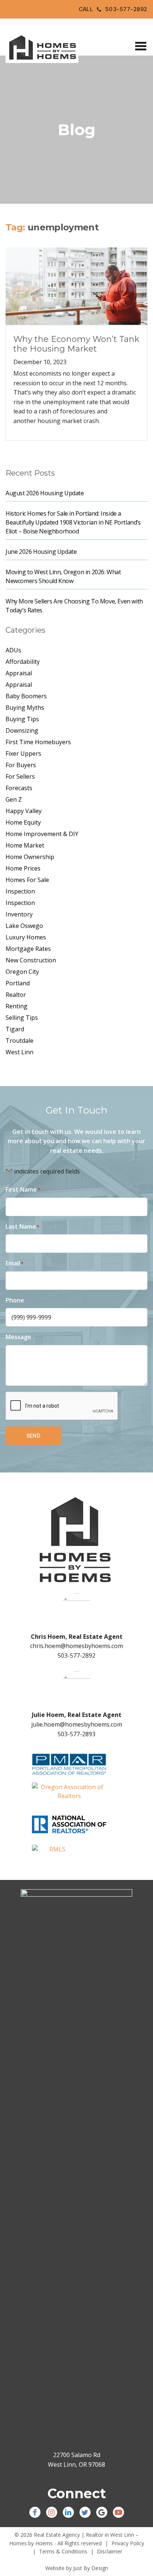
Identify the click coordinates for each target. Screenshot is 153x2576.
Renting (17, 1006)
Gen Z (14, 799)
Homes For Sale (27, 880)
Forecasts (19, 788)
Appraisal (19, 673)
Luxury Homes (26, 937)
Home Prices (23, 868)
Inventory (19, 914)
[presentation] (62, 1406)
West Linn (19, 1052)
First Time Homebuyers (38, 742)
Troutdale (19, 1041)
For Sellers (20, 776)
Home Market (25, 845)
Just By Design (91, 2568)
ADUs (13, 650)
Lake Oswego (24, 926)
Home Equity (23, 822)
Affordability (23, 662)
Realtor (16, 995)
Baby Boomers (26, 696)
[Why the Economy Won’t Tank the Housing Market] (76, 286)
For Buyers (21, 765)
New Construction (31, 960)
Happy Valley (24, 811)
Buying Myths (25, 708)
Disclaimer (110, 2551)
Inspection (20, 891)
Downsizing (22, 730)
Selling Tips (22, 1018)
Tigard (15, 1029)
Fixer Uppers (23, 753)
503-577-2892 (76, 1655)
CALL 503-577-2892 (113, 9)
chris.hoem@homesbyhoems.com (76, 1646)
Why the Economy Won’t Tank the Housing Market (76, 344)
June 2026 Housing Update (41, 552)
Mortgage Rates (28, 949)
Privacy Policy (128, 2543)
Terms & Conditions (63, 2551)
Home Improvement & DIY (42, 834)
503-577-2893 (76, 1734)
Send (34, 1436)
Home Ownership (30, 857)
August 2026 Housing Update (45, 493)
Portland (18, 983)
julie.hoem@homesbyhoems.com (77, 1724)
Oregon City (22, 972)
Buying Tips (22, 719)
